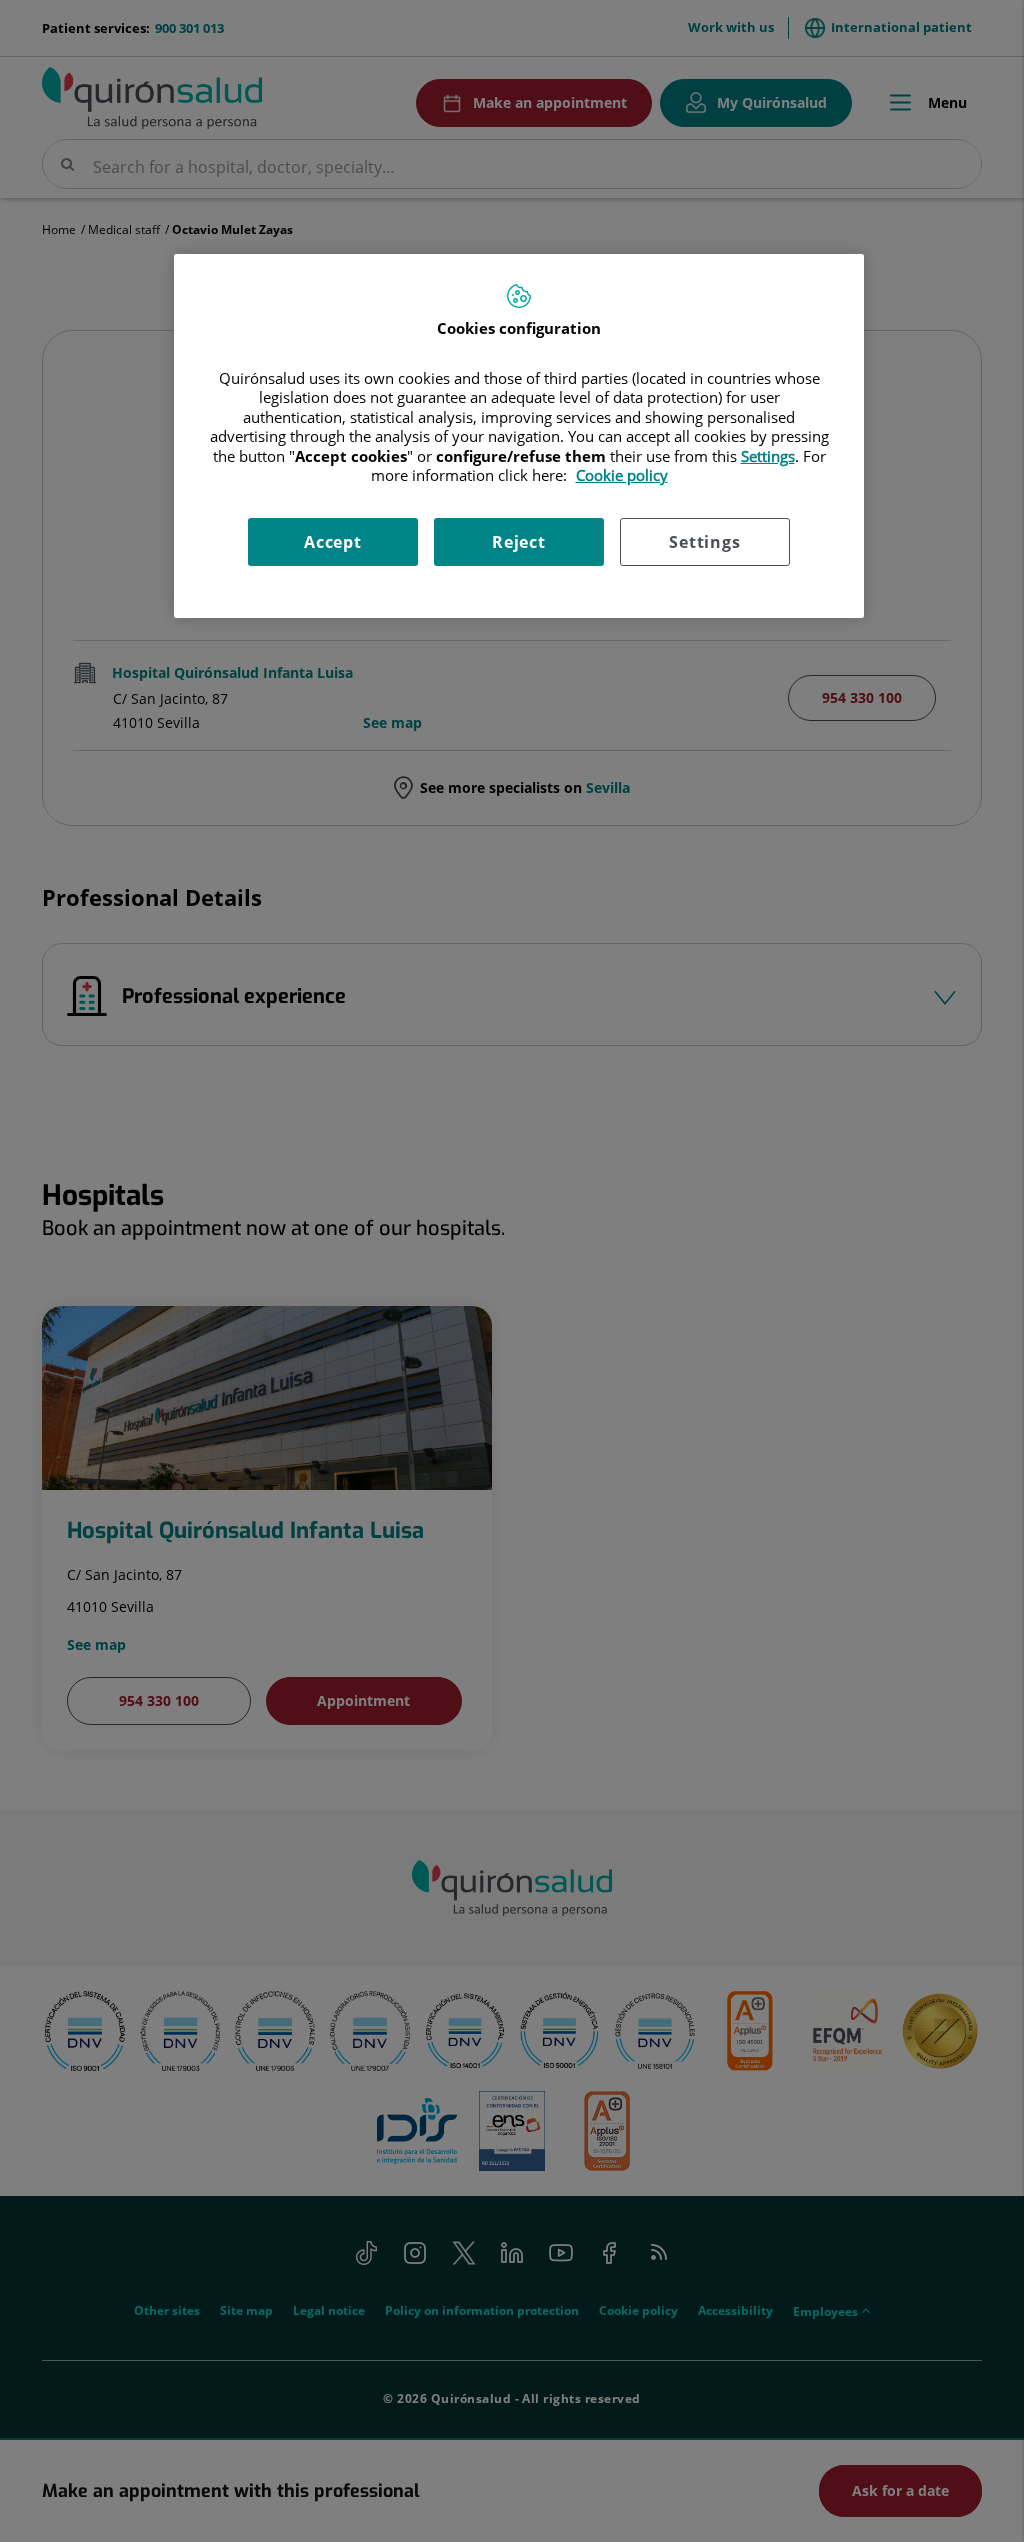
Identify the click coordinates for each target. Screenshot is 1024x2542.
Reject (519, 542)
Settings (704, 542)
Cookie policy (622, 475)
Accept (333, 542)
